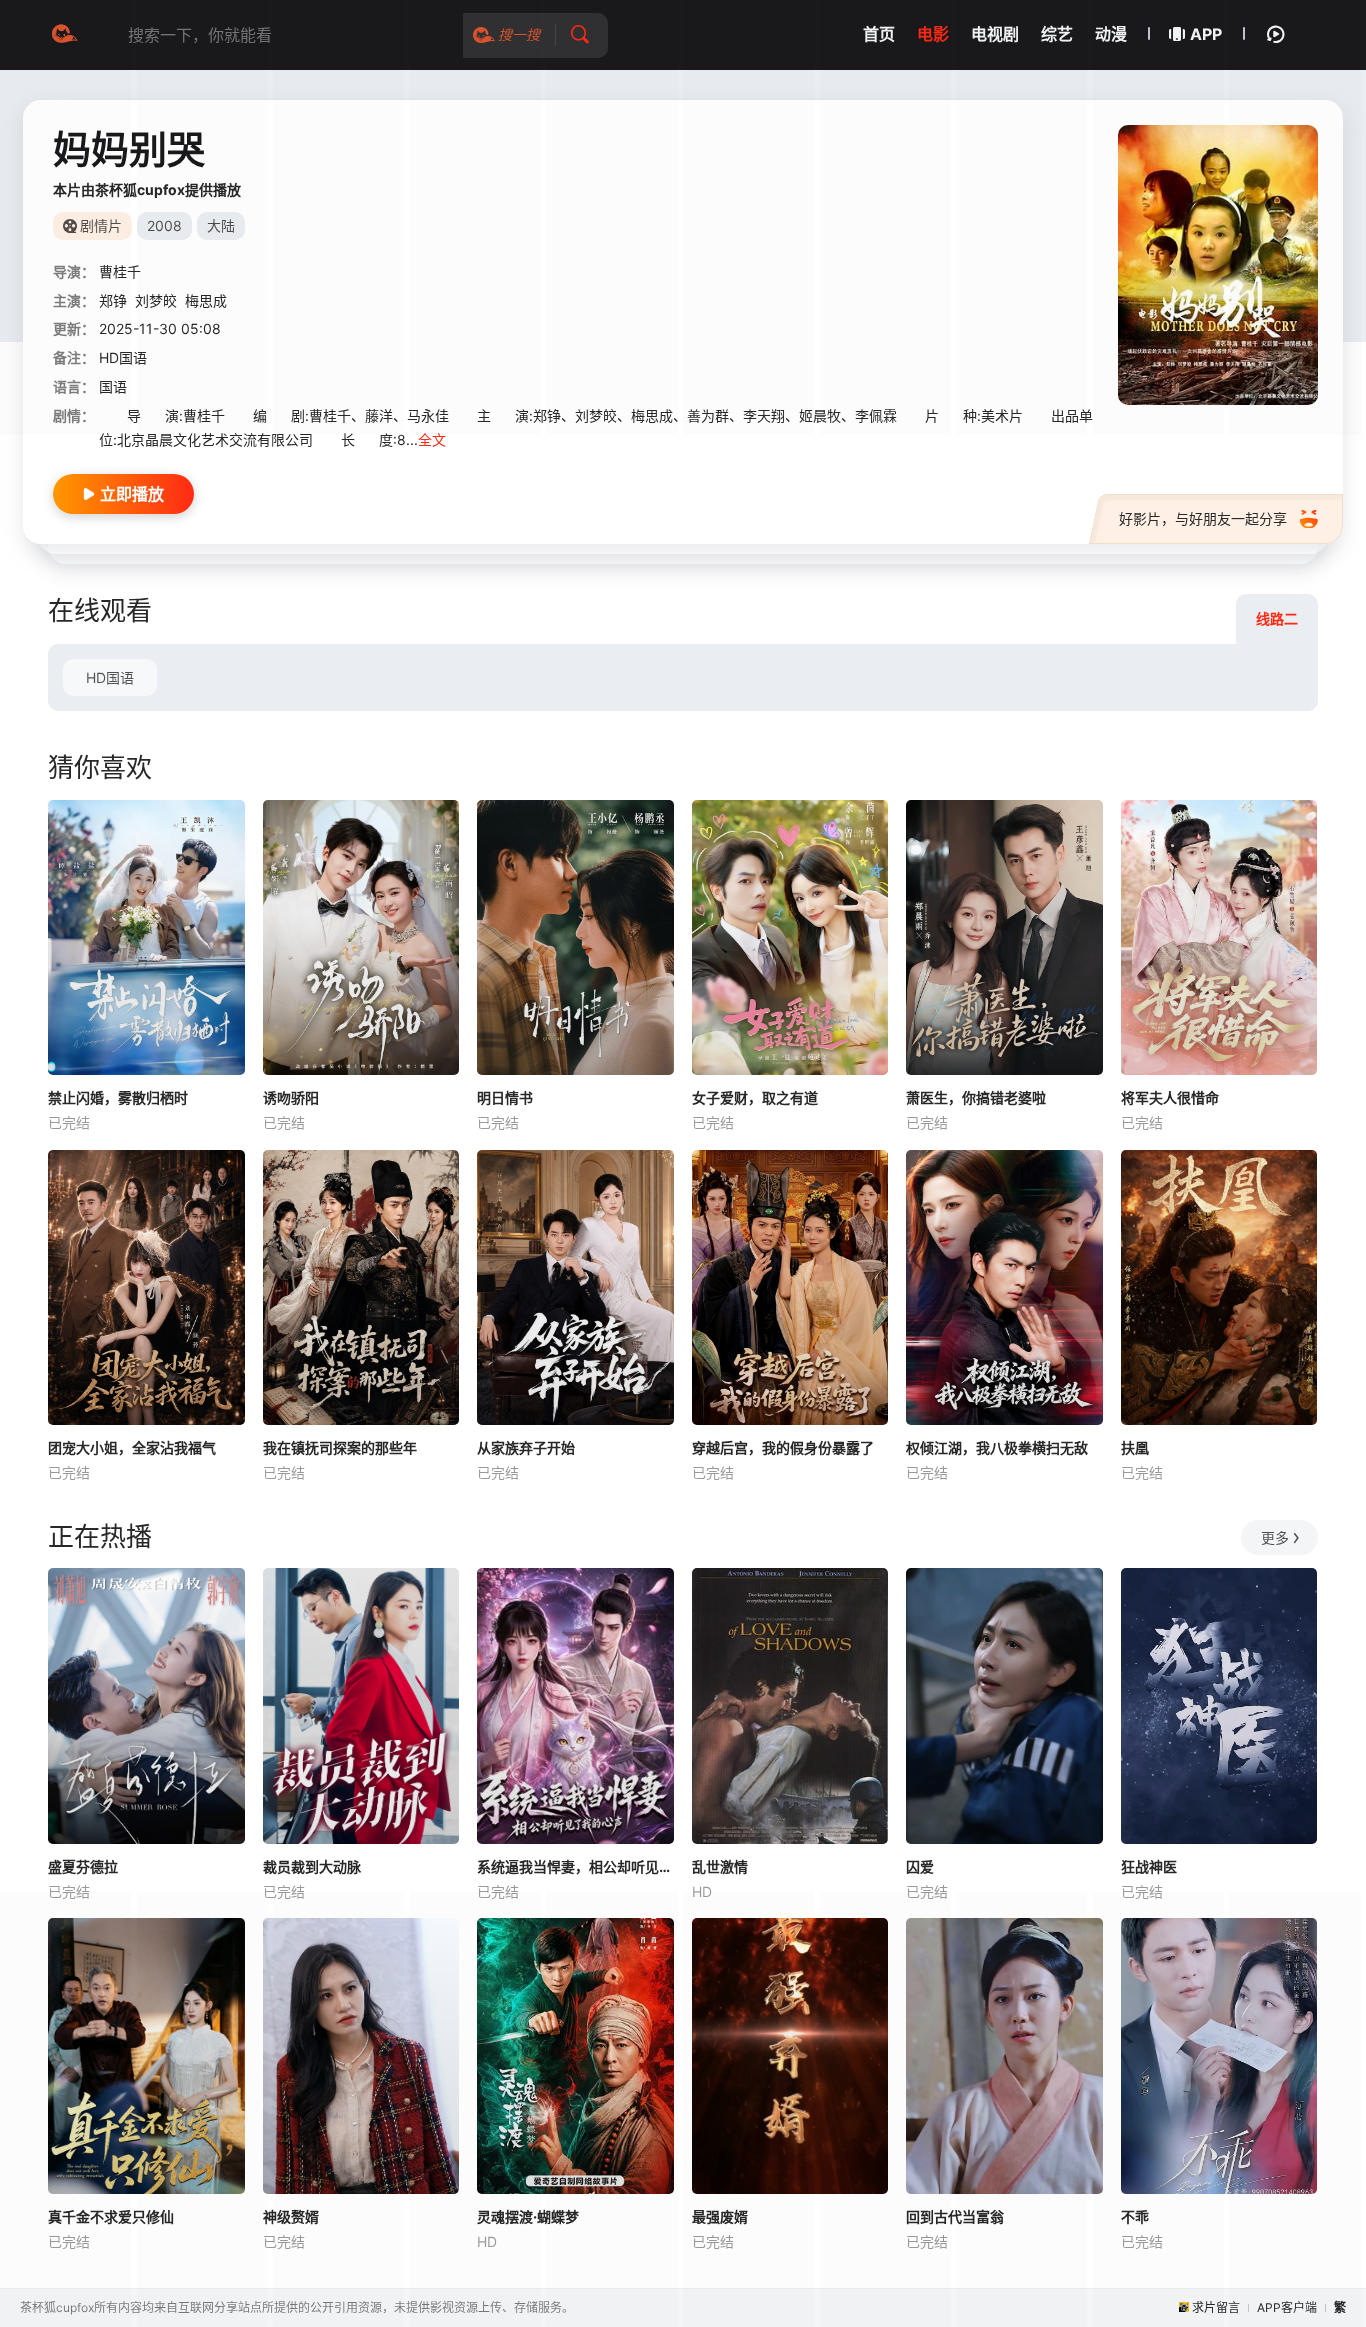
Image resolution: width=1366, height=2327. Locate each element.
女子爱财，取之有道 (755, 1097)
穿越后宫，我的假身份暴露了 (783, 1447)
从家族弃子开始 (526, 1447)
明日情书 (505, 1097)
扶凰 (1135, 1447)
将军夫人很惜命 (1170, 1097)
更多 (1275, 1537)
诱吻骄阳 (291, 1097)
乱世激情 (720, 1866)
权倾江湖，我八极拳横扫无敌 (997, 1447)
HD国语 (110, 677)
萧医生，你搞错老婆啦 (976, 1097)
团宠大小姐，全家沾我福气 (132, 1447)
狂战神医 (1149, 1866)
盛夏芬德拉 (83, 1866)
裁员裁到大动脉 (312, 1866)
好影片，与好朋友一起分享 (1203, 518)
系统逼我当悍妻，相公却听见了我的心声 (575, 1866)
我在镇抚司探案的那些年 (340, 1447)
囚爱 (920, 1866)
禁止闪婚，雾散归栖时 (118, 1097)
